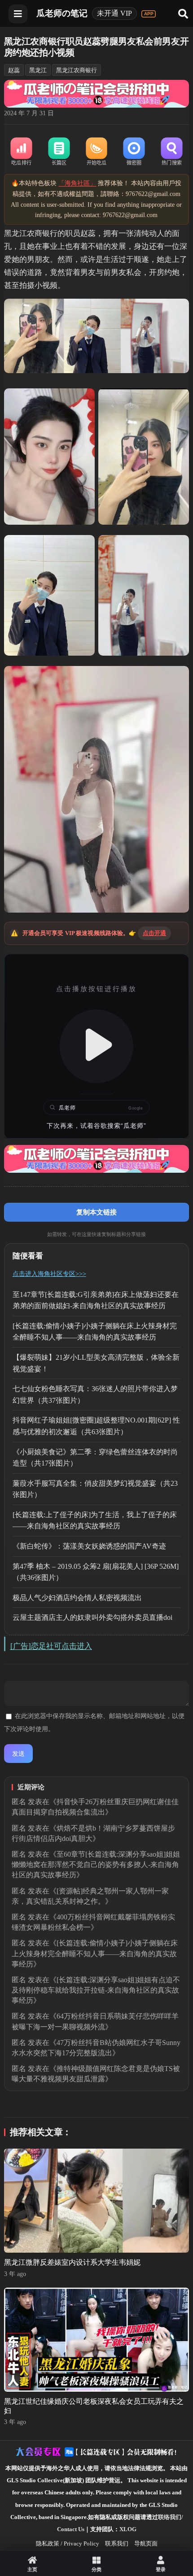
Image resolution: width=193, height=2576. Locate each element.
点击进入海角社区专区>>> (49, 1274)
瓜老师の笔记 (62, 13)
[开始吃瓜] (96, 152)
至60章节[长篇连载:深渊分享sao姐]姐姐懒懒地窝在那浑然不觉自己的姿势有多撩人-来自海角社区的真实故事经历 (96, 1865)
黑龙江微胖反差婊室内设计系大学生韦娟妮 (72, 2262)
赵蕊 (14, 70)
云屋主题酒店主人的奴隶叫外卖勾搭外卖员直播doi (92, 1617)
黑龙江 (38, 70)
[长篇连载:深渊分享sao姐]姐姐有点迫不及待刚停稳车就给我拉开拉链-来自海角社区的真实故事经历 (96, 1990)
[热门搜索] (172, 152)
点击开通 (155, 933)
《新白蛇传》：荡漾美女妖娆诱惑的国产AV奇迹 (89, 1546)
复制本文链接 (96, 1212)
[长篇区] (59, 152)
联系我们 (117, 2543)
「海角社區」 (77, 183)
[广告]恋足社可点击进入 (51, 1646)
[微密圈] (134, 152)
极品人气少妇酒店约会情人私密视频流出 (77, 1598)
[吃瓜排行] (22, 152)
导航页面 (146, 2543)
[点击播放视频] (97, 1046)
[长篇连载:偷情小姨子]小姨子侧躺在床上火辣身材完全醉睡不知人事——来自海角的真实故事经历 (95, 1953)
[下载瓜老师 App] (149, 14)
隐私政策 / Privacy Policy (68, 2543)
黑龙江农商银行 (77, 70)
